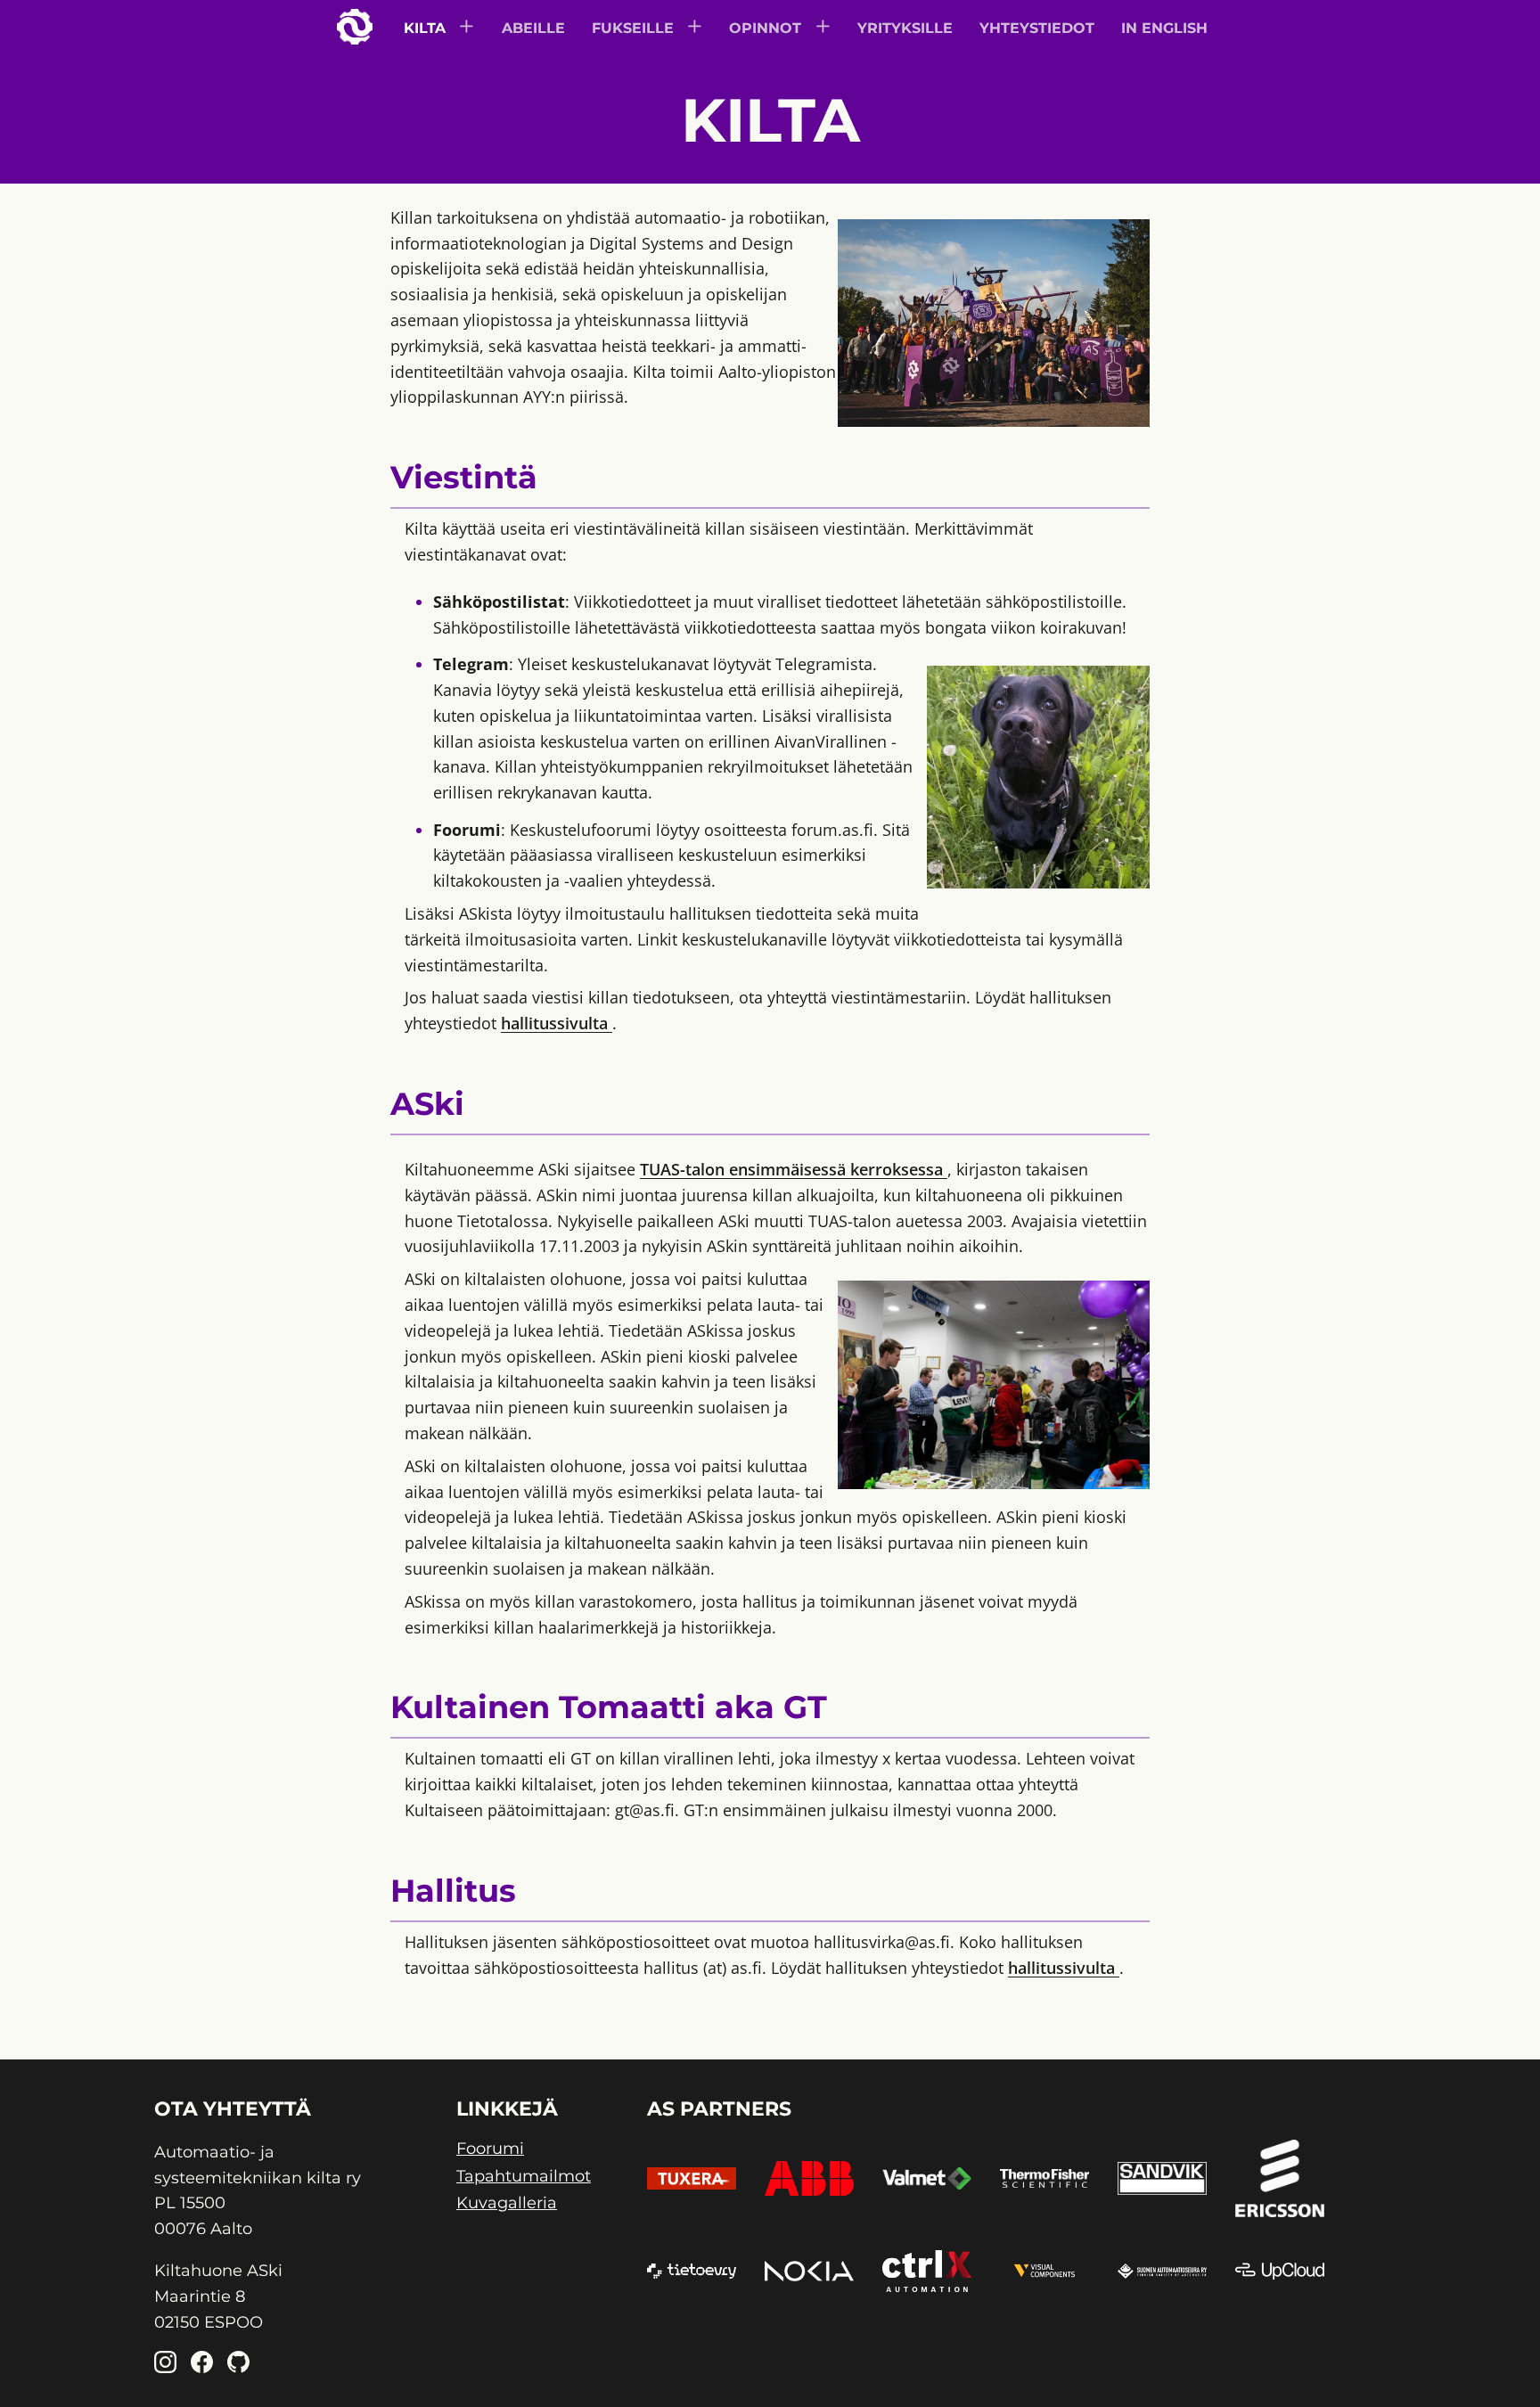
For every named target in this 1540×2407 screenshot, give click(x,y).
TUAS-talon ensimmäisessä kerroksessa (794, 1169)
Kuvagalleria (507, 2203)
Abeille (533, 28)
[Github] (238, 2365)
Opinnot (765, 28)
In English (1164, 28)
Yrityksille (905, 28)
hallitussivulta (557, 1023)
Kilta (425, 28)
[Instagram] (165, 2365)
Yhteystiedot (1037, 28)
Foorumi (490, 2149)
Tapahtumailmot (524, 2177)
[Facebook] (202, 2365)
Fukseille (633, 28)
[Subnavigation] (468, 28)
